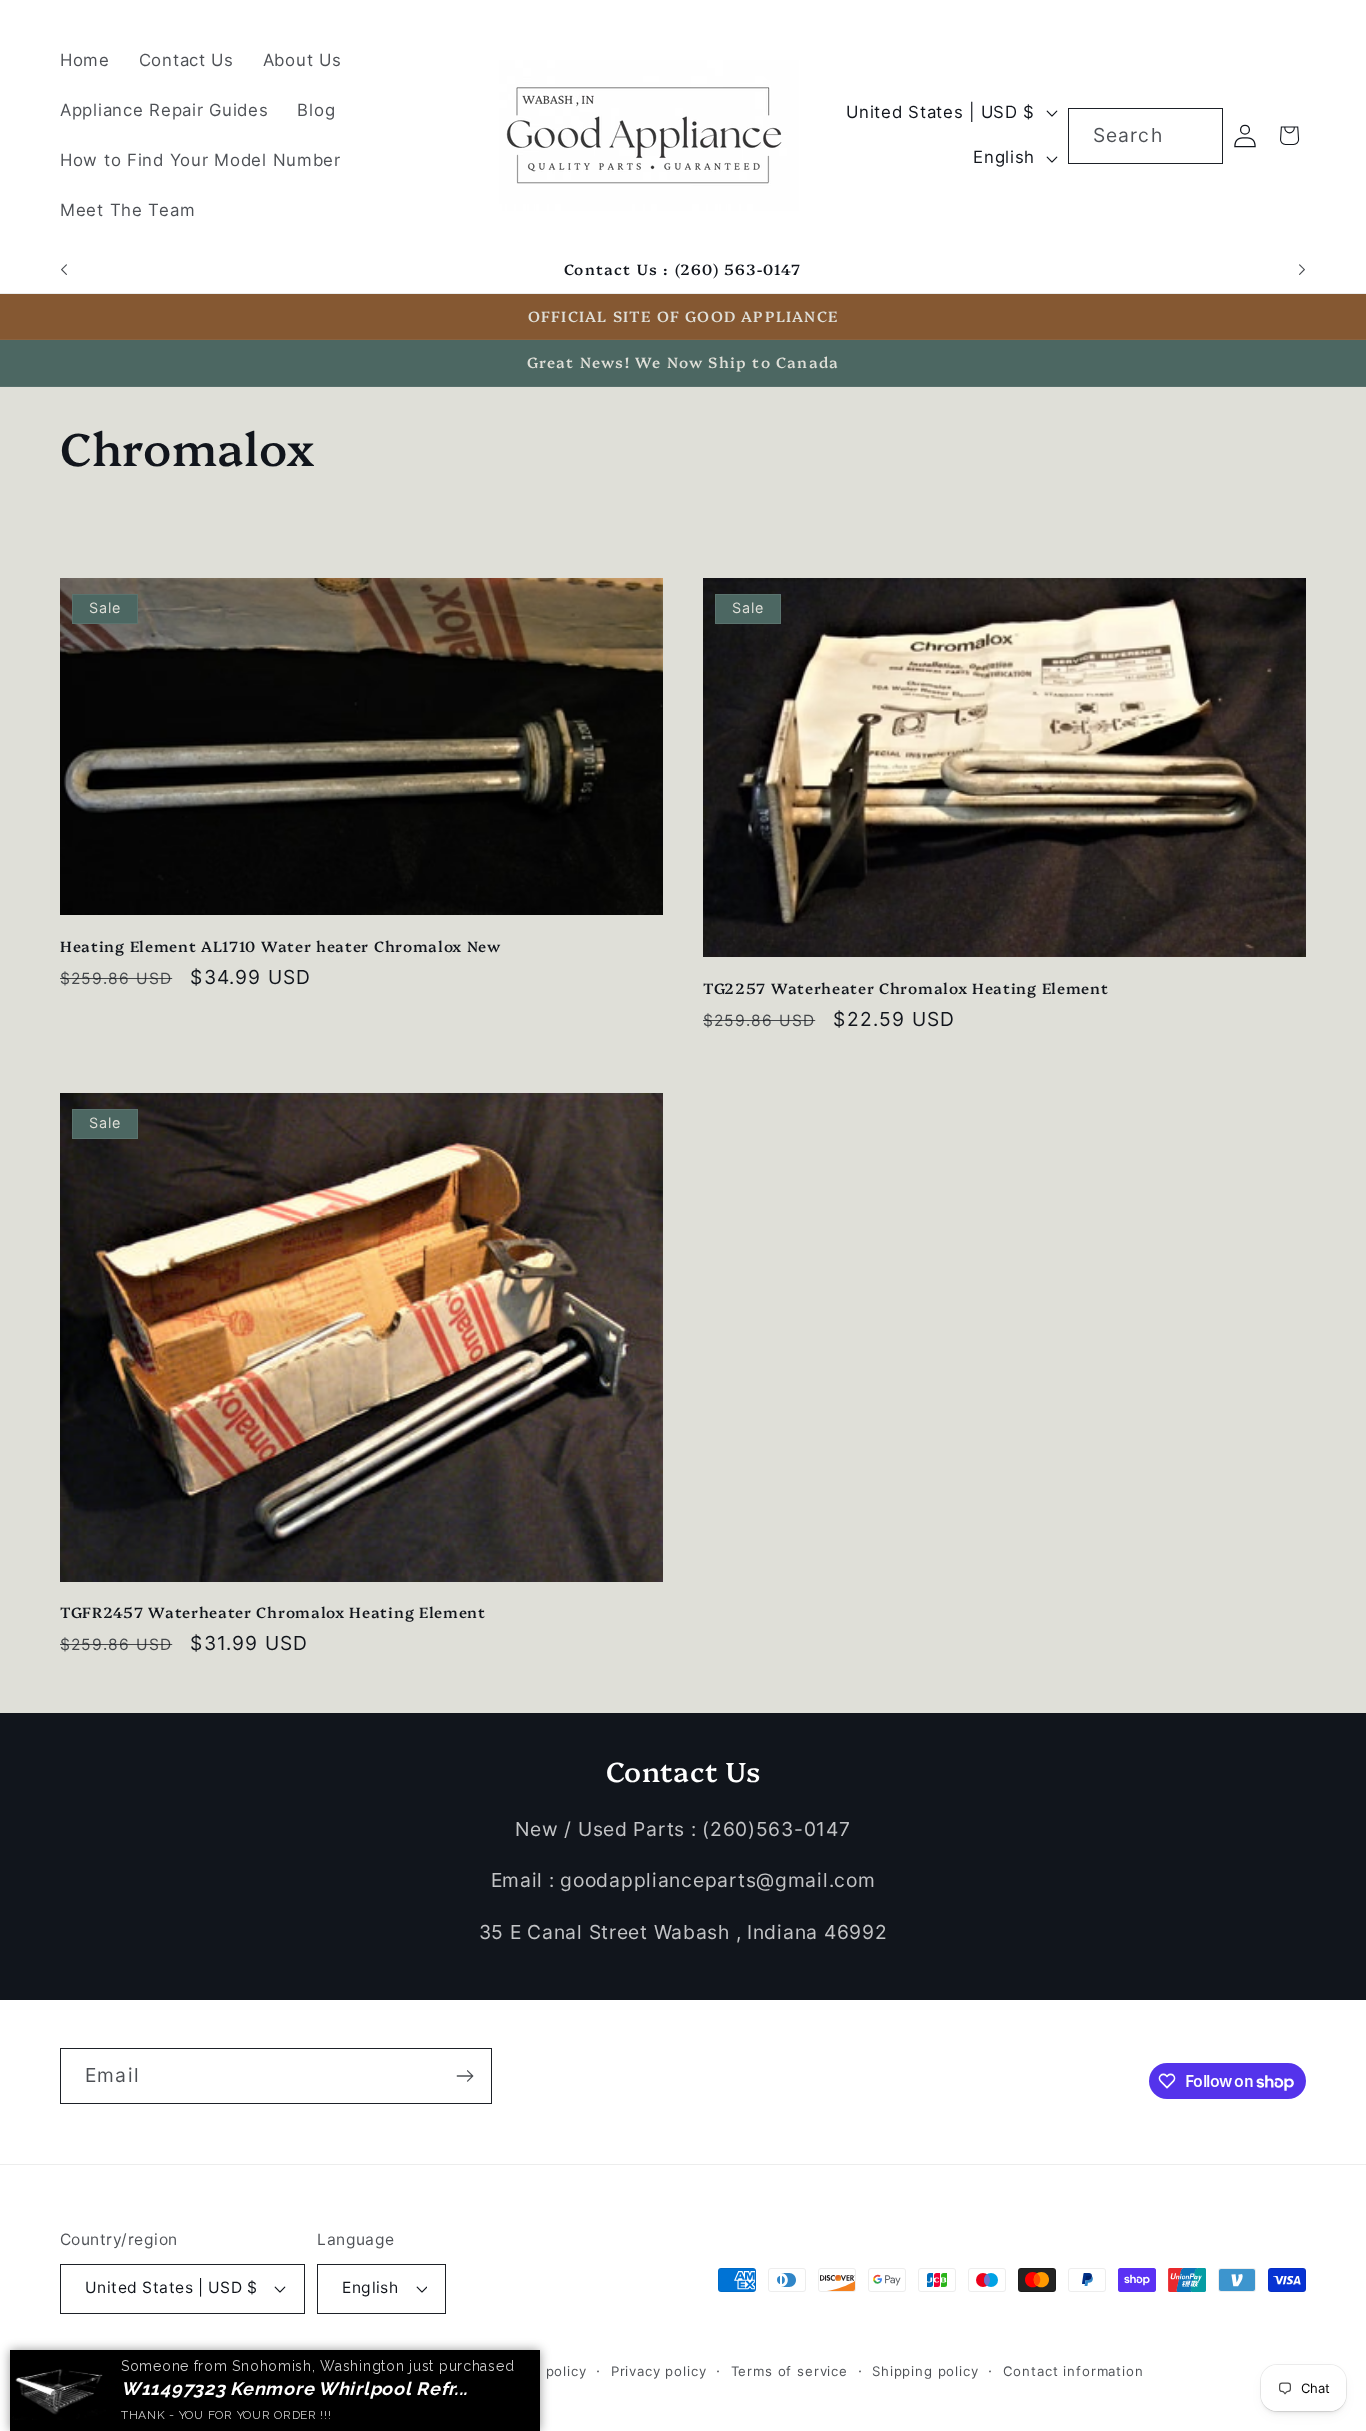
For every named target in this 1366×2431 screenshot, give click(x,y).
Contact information (1073, 2371)
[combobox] (1145, 136)
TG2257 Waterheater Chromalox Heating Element (905, 987)
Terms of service (789, 2371)
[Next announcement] (1302, 270)
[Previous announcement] (64, 270)
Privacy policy (659, 2371)
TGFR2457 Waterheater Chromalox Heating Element (273, 1611)
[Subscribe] (464, 2076)
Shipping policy (925, 2371)
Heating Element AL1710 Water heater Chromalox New (280, 945)
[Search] (1195, 135)
